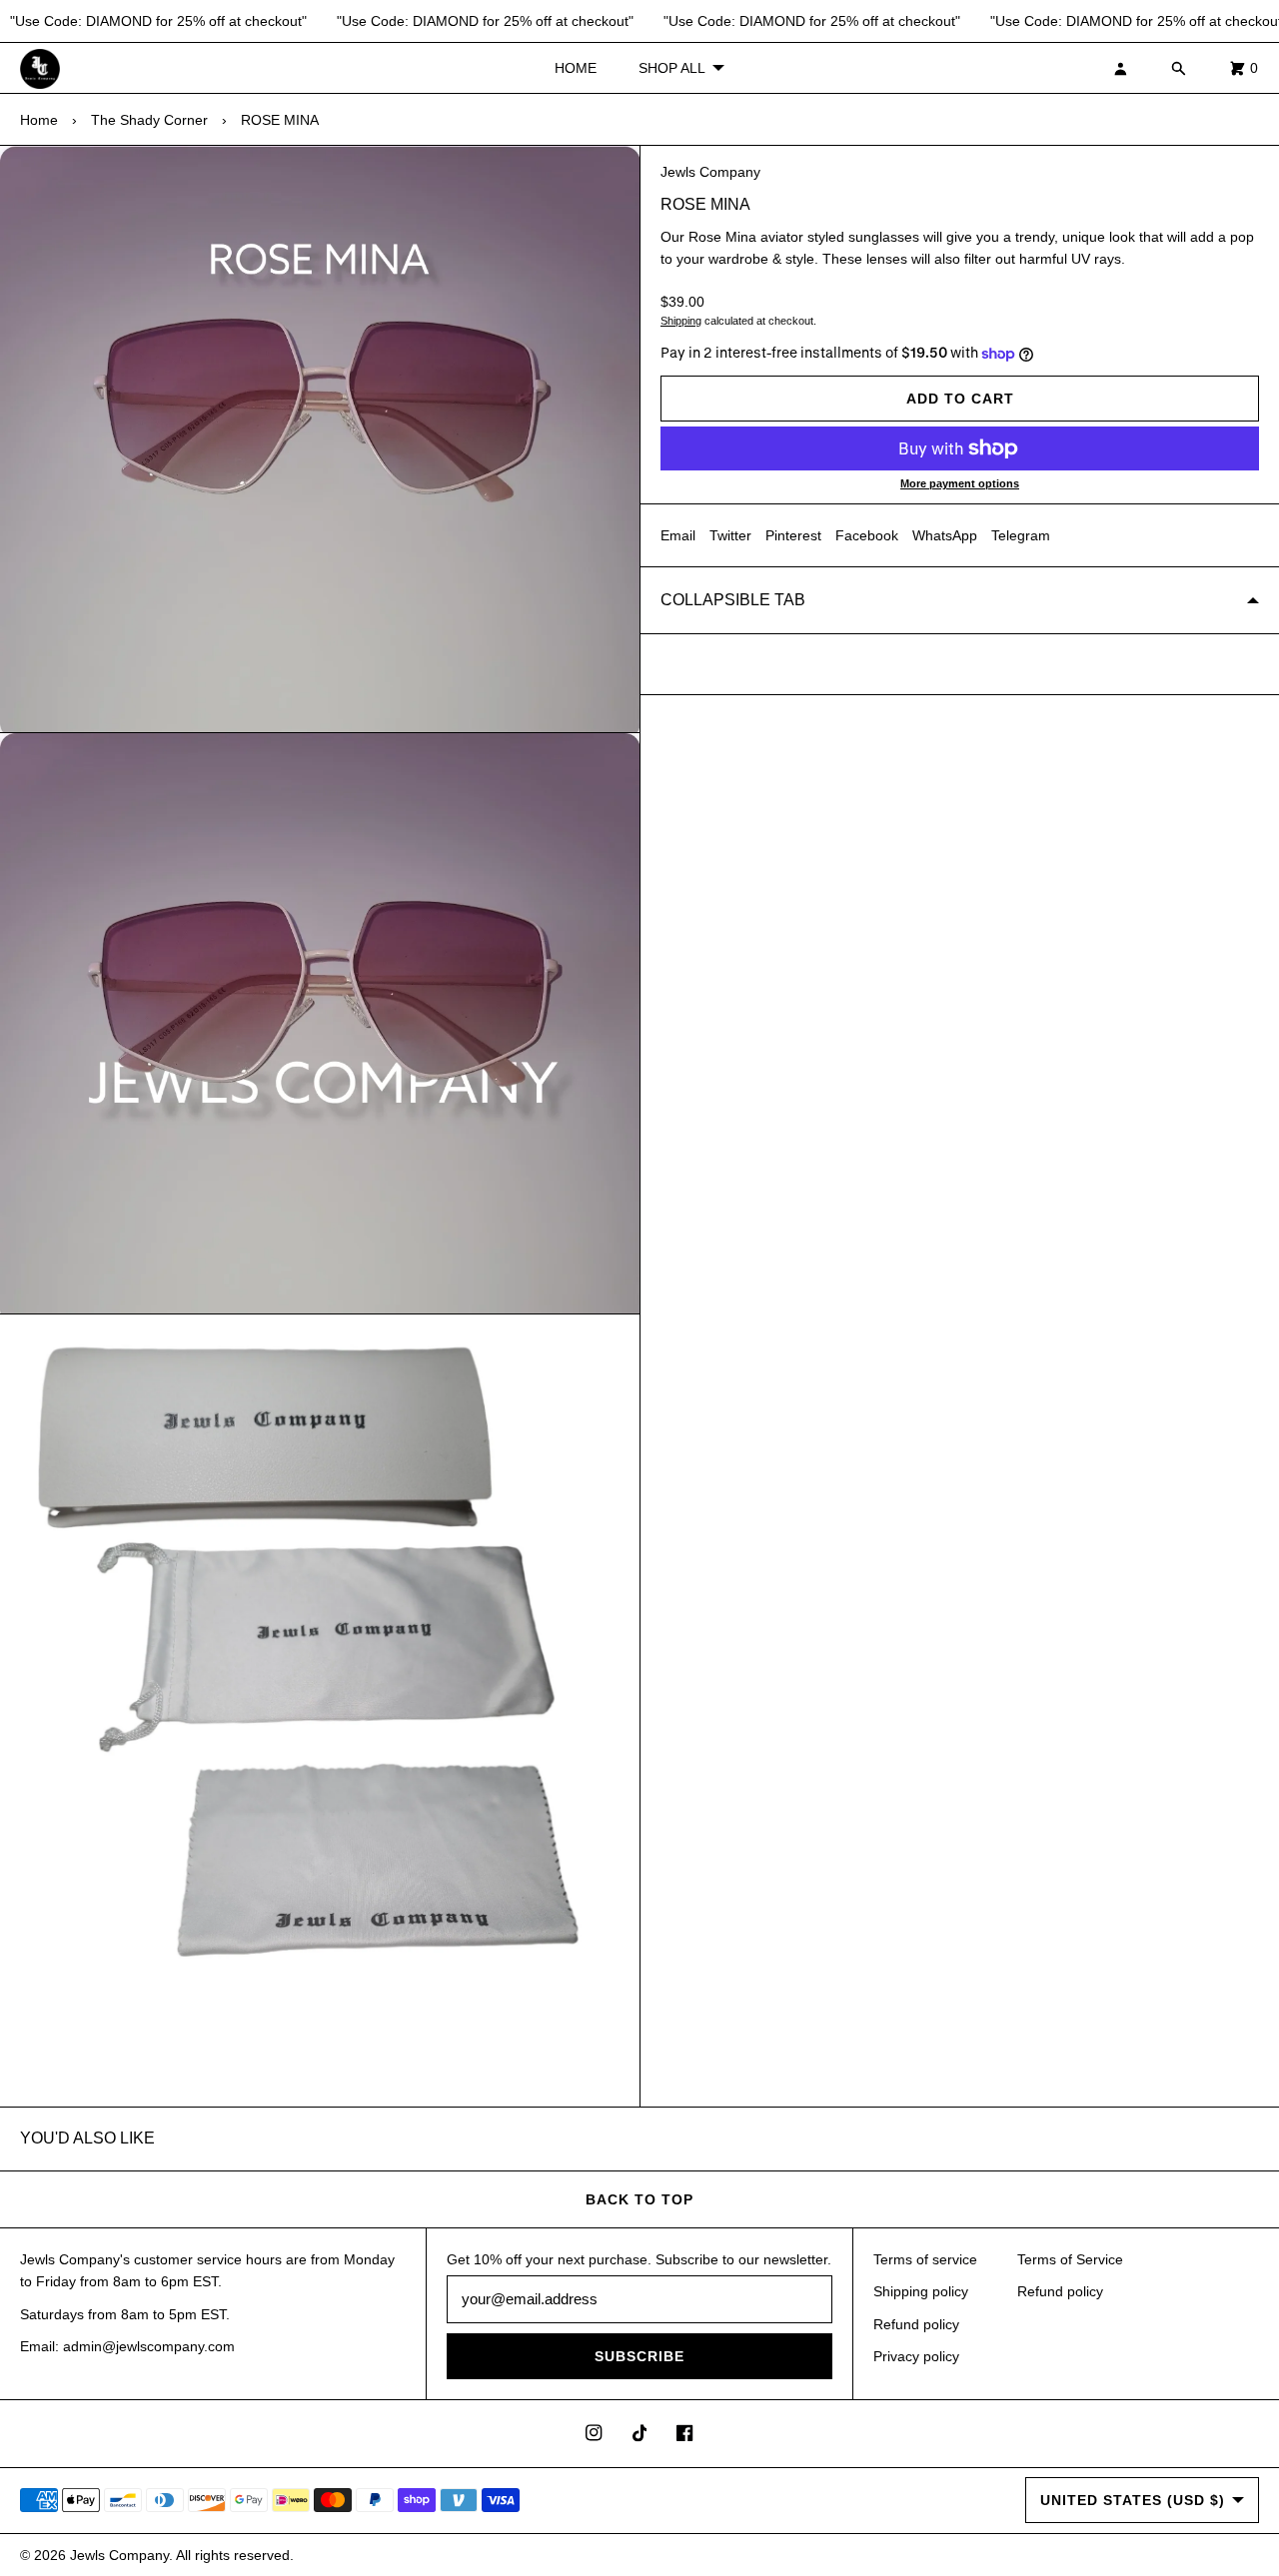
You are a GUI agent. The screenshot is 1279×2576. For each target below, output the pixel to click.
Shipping (681, 321)
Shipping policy (921, 2291)
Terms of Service (1070, 2259)
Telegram (1021, 535)
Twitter (730, 535)
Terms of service (925, 2259)
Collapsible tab (733, 600)
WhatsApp (945, 535)
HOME (576, 68)
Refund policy (916, 2324)
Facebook (867, 535)
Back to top (639, 2199)
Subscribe (639, 2356)
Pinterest (793, 535)
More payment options (960, 483)
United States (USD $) (1133, 2500)
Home (39, 120)
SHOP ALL (672, 68)
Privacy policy (916, 2356)
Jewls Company (710, 172)
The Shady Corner (149, 120)
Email (678, 535)
